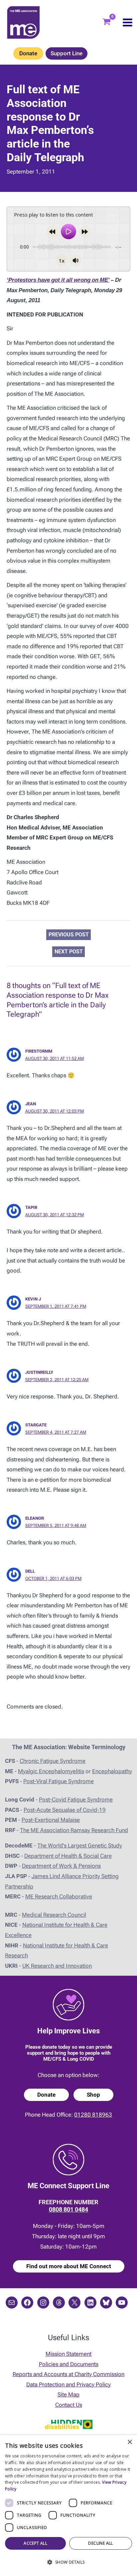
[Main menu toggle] (128, 22)
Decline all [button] (100, 2543)
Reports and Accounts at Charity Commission (68, 2374)
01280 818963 (93, 2115)
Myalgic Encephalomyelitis (51, 1771)
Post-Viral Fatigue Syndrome (59, 1781)
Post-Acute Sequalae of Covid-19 (65, 1810)
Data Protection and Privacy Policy (68, 2384)
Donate (28, 53)
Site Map (68, 2394)
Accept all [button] (35, 2543)
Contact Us (69, 2405)
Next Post (69, 952)
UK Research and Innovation (57, 1966)
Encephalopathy (112, 1771)
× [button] (130, 2442)
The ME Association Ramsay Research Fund (74, 1830)
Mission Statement (68, 2354)
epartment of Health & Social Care (70, 1856)
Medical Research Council (54, 1915)
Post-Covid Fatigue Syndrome (76, 1800)
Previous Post (69, 935)
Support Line (67, 53)
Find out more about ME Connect (69, 2266)
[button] (68, 2563)
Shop (93, 2095)
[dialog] (68, 2506)
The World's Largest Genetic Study (80, 1845)
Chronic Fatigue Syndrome (53, 1761)
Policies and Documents (69, 2364)
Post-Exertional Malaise (51, 1820)
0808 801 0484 (68, 2209)
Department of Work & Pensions (61, 1866)
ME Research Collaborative (59, 1896)
